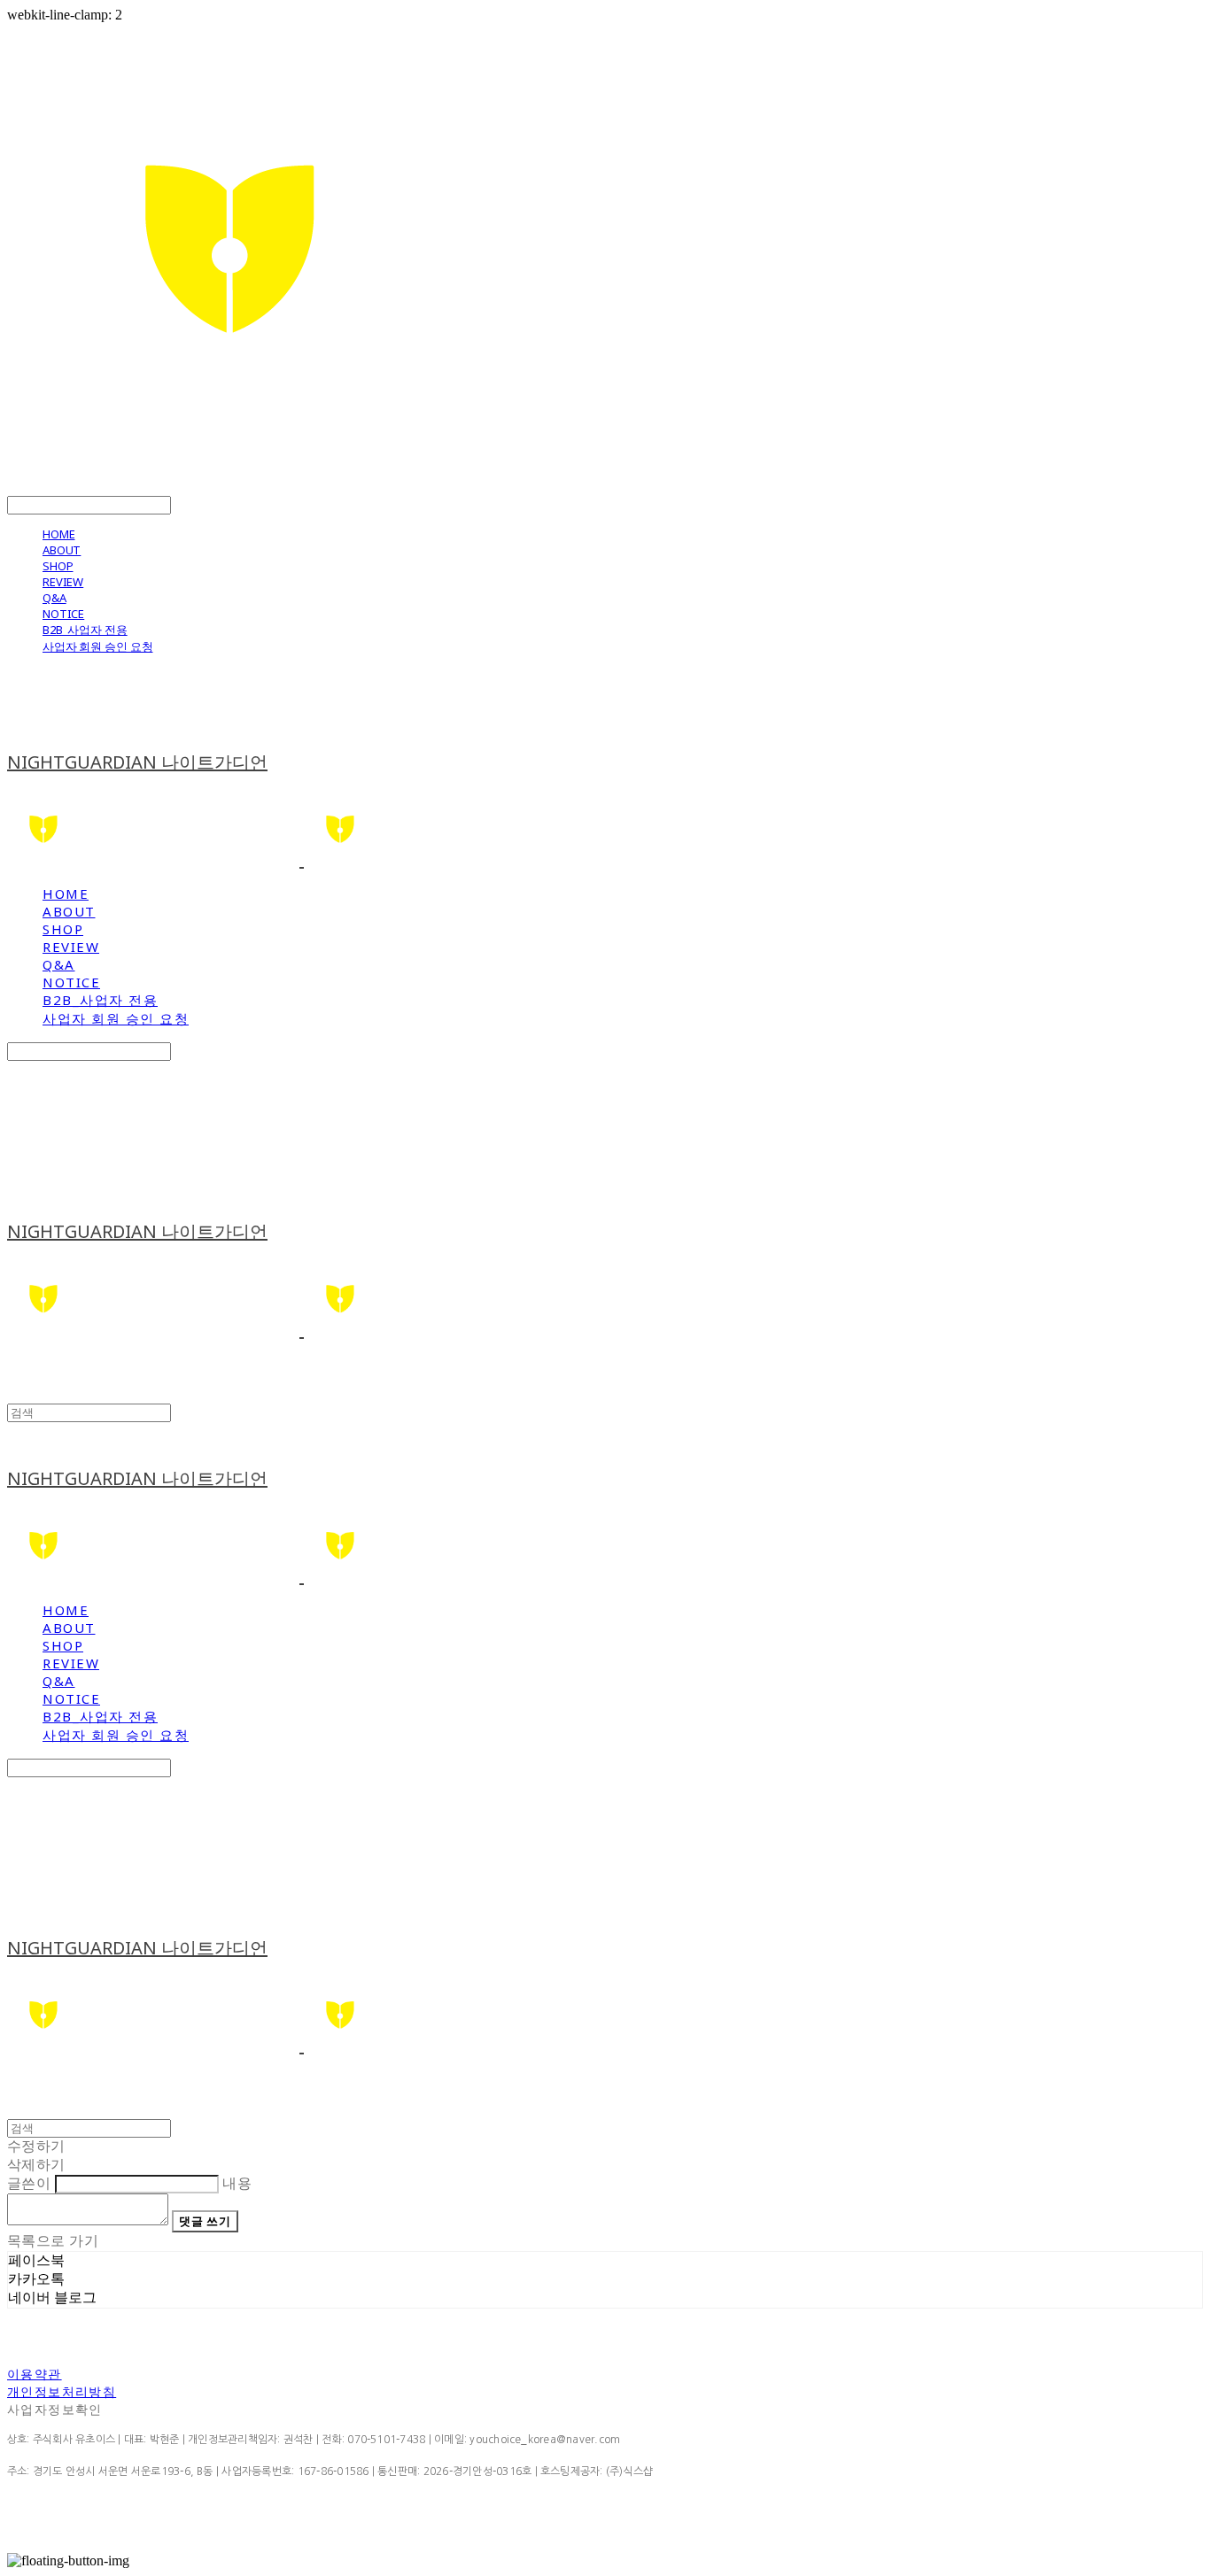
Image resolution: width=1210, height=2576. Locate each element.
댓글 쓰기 (205, 2221)
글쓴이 (29, 2183)
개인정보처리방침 (62, 2391)
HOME (58, 534)
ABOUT (62, 550)
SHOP (58, 566)
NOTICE (63, 614)
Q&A (54, 598)
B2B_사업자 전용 (85, 630)
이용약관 (35, 2374)
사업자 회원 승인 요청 (97, 646)
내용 (237, 2183)
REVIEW (63, 582)
